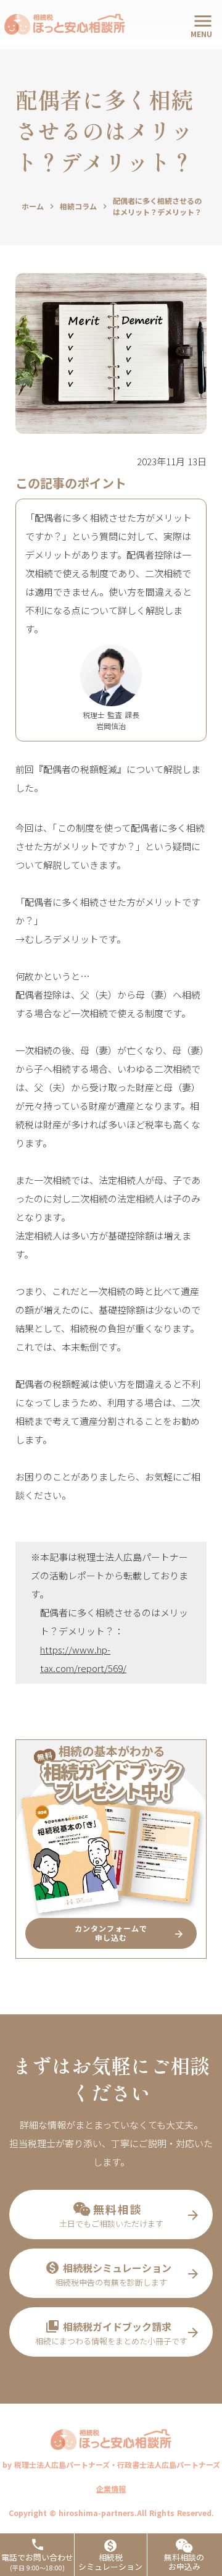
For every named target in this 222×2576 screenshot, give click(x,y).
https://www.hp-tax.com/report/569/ (83, 1659)
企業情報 (111, 2489)
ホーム (33, 206)
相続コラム (78, 206)
